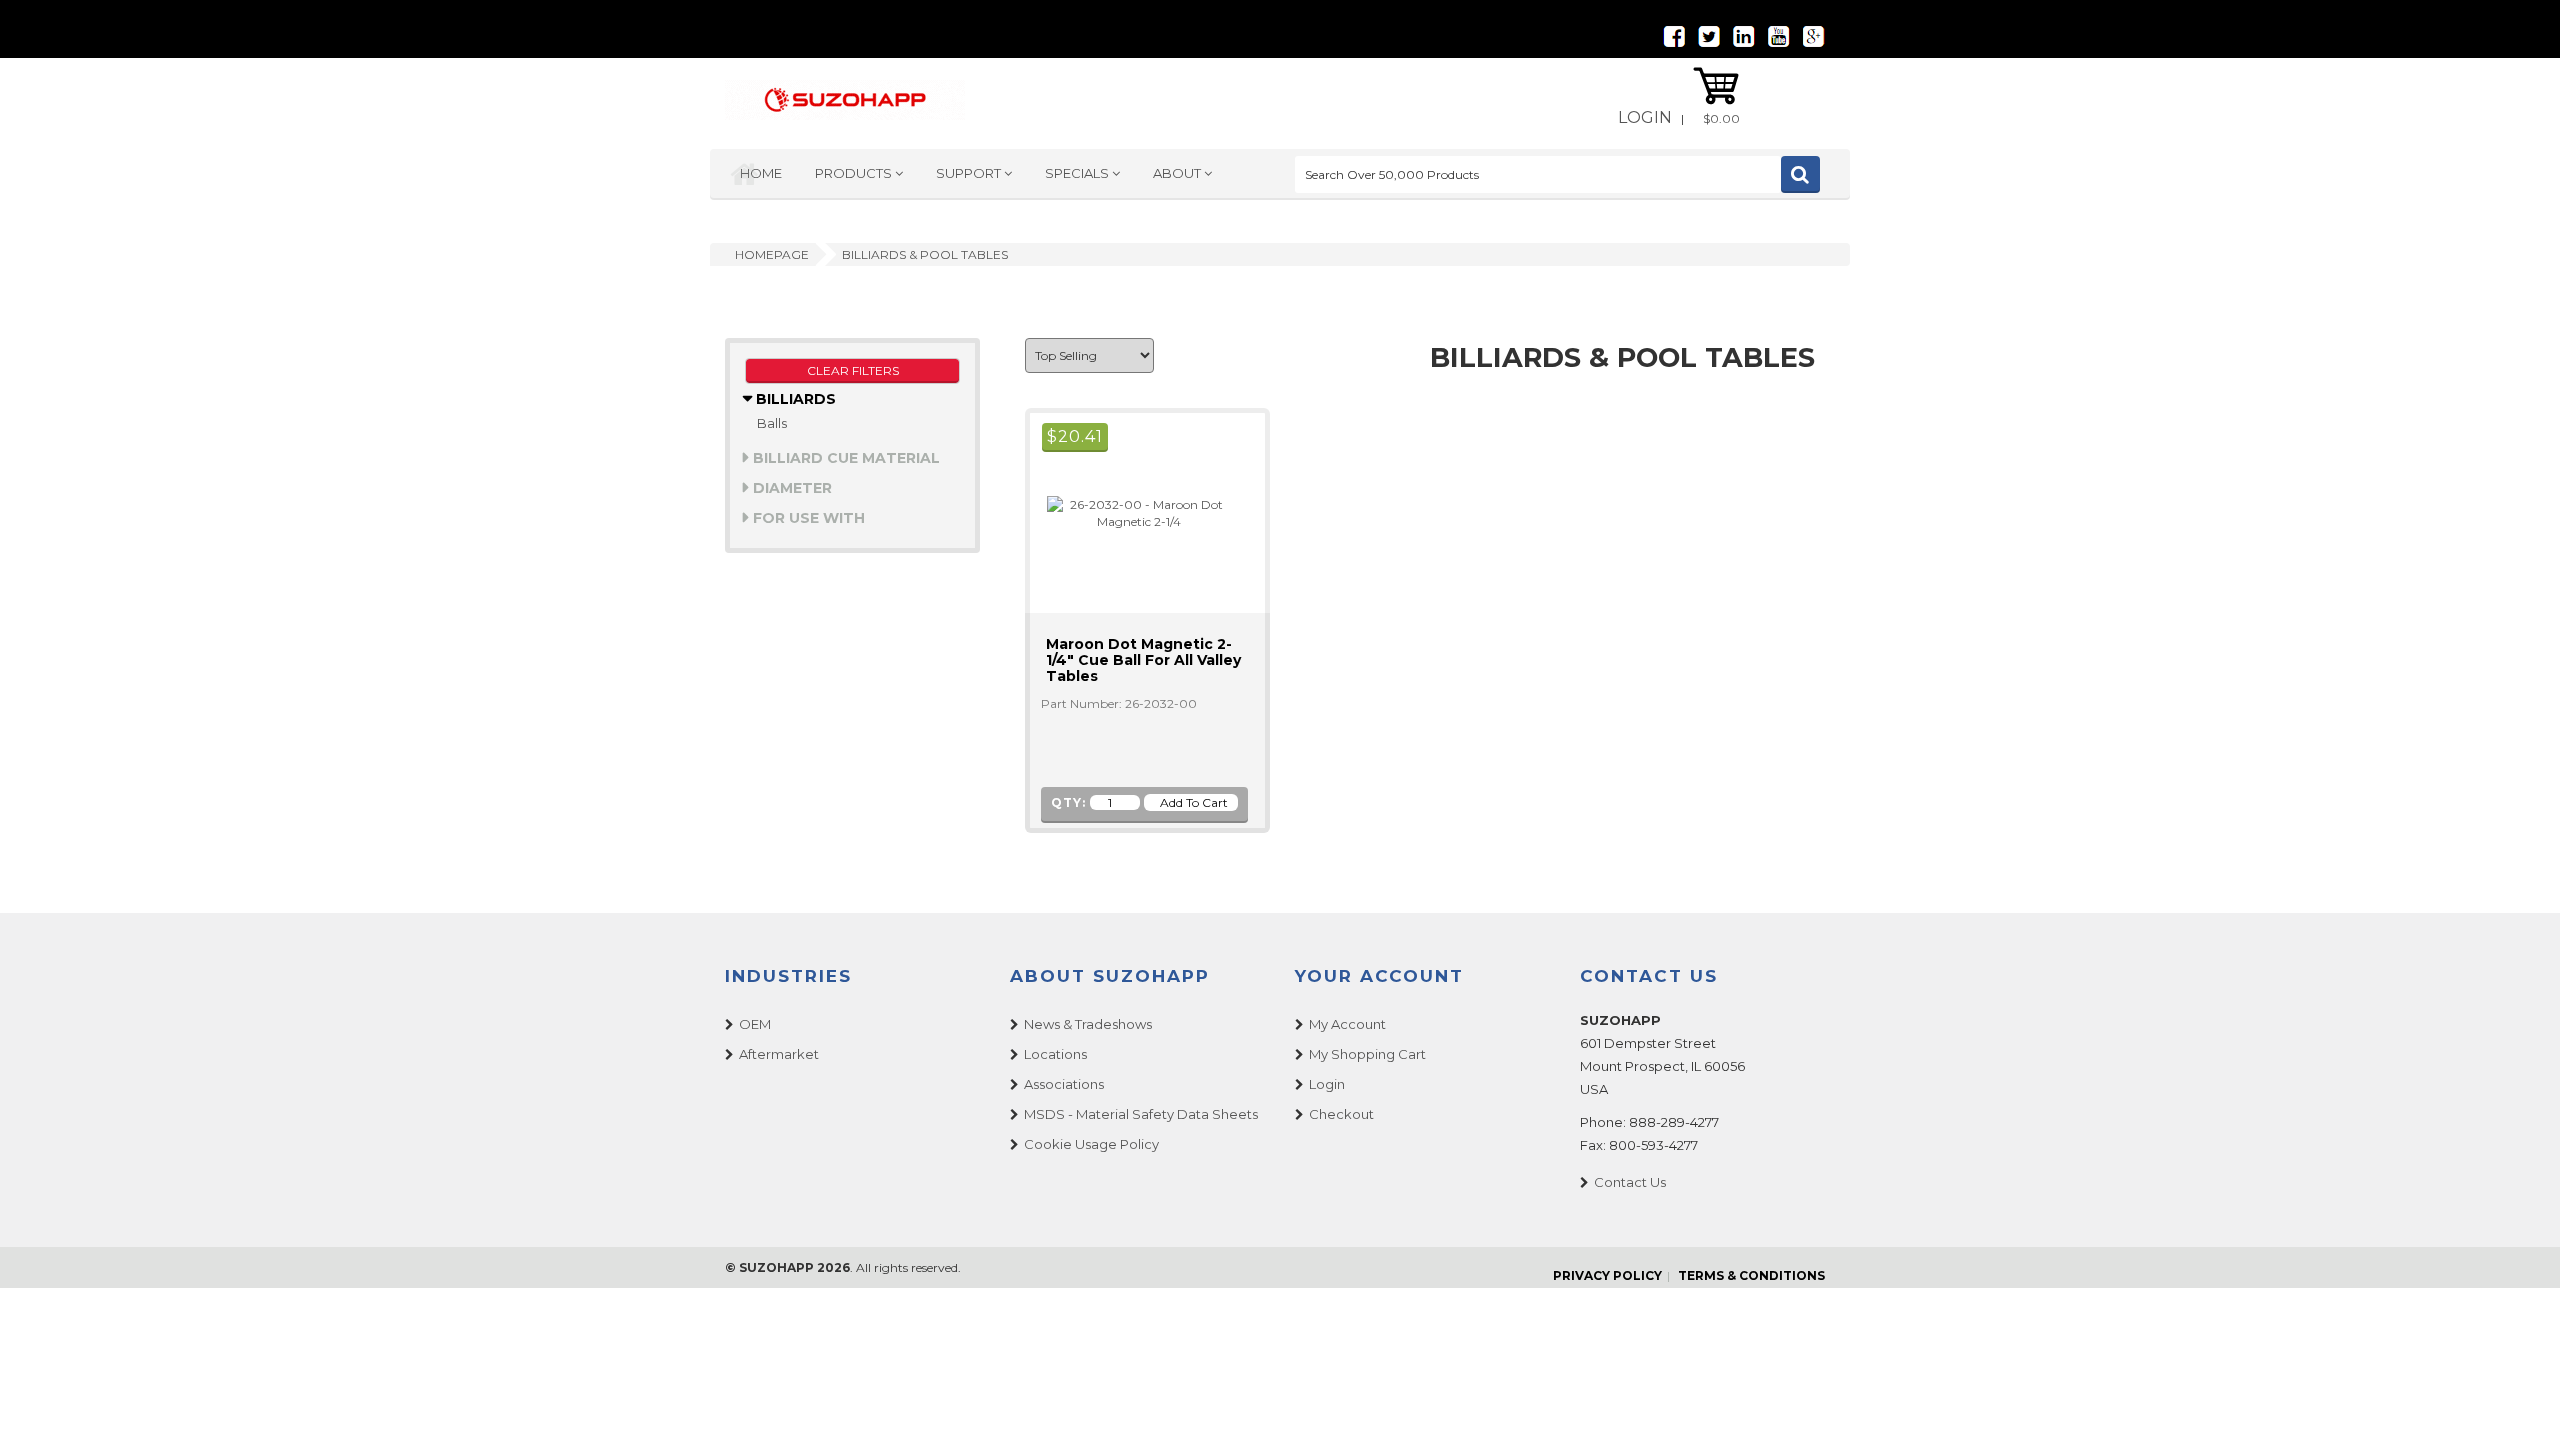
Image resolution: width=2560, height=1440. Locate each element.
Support (970, 173)
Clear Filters (853, 370)
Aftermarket (779, 1054)
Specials (1078, 173)
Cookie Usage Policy (1091, 1144)
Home (761, 173)
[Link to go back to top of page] (2520, 1400)
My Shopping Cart (1367, 1054)
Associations (1064, 1084)
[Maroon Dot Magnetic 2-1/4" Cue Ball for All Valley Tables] (1130, 511)
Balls (772, 423)
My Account (1347, 1024)
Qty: (1068, 802)
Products (855, 173)
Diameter (790, 488)
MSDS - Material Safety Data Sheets (1141, 1114)
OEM (755, 1024)
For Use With (807, 518)
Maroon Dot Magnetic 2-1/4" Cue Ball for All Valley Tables (1143, 660)
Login (1645, 117)
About (1178, 173)
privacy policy (1607, 1275)
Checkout (1341, 1114)
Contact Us (1630, 1182)
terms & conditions (1751, 1275)
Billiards (794, 399)
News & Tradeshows (1088, 1024)
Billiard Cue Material (844, 458)
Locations (1055, 1054)
